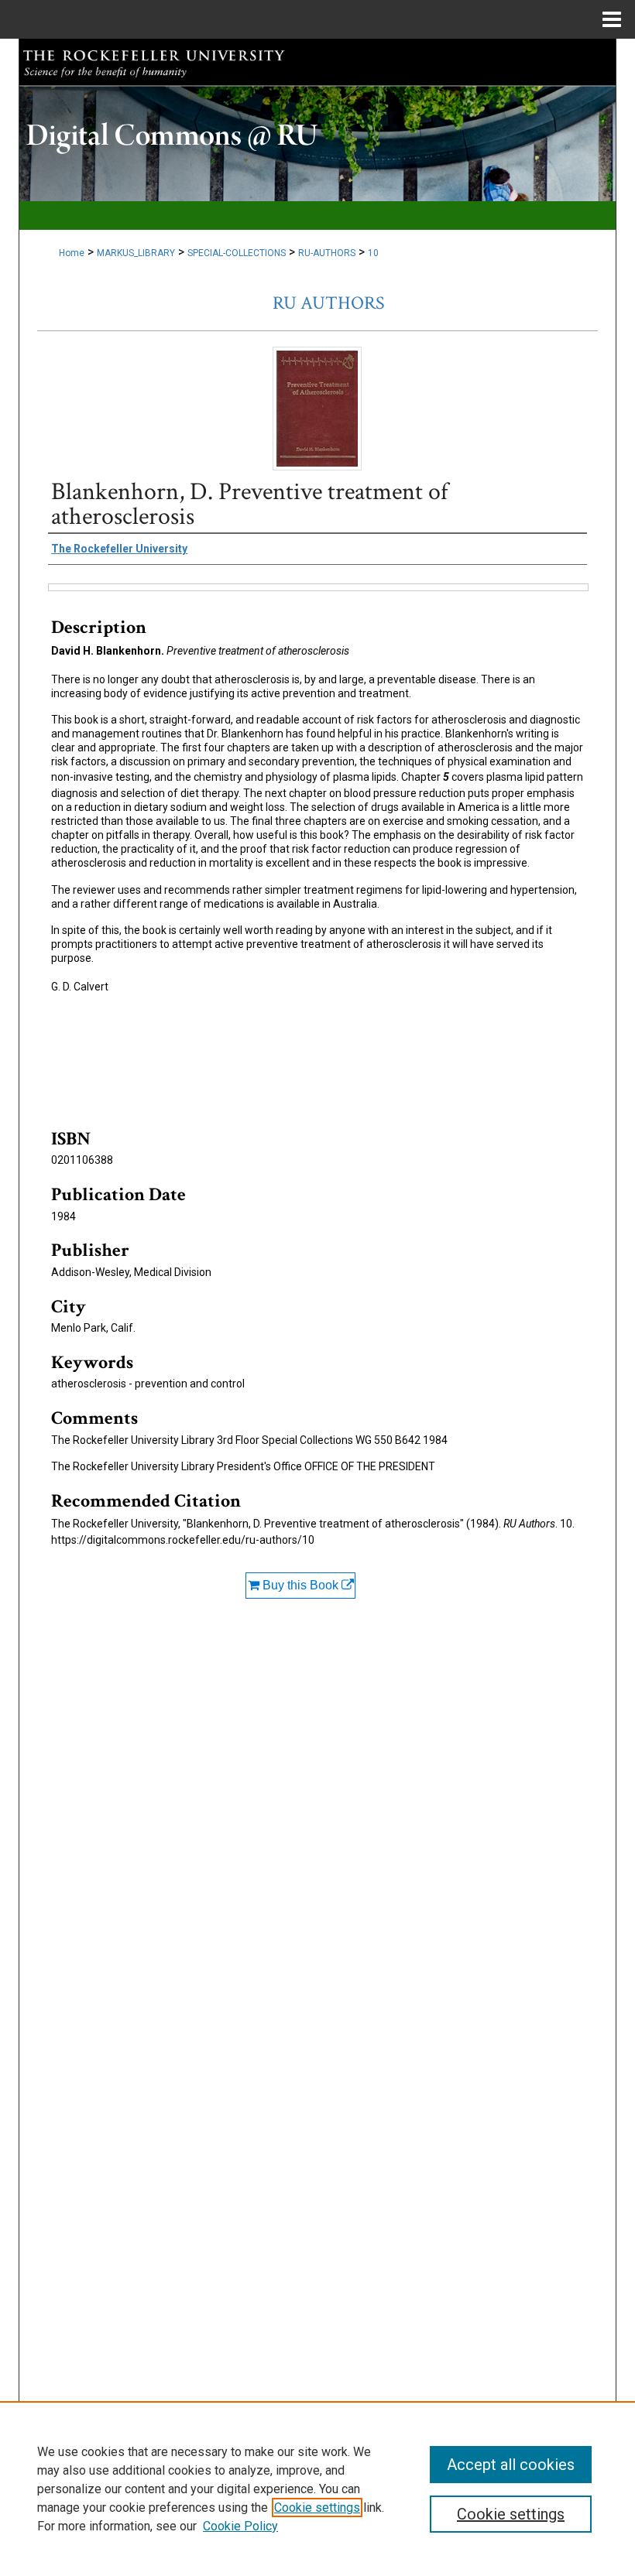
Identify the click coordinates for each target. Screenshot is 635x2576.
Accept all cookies (511, 2465)
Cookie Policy (240, 2526)
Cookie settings (317, 2508)
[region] (317, 2489)
